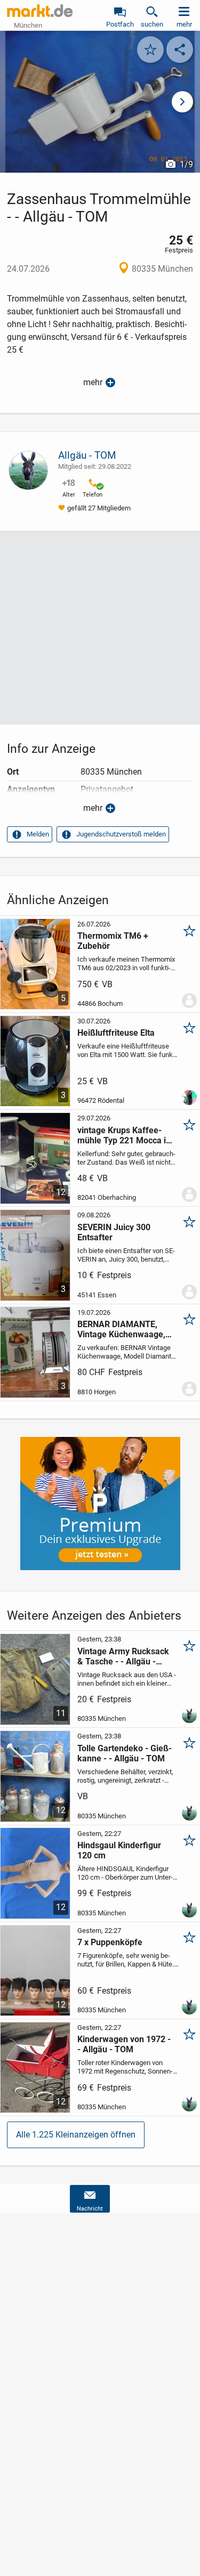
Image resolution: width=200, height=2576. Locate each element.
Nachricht (90, 2209)
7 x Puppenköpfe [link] (110, 1942)
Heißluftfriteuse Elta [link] (116, 1033)
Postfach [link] (120, 24)
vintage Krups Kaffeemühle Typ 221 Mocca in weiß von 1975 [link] (124, 1135)
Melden (38, 834)
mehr (93, 382)
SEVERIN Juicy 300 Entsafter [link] (114, 1232)
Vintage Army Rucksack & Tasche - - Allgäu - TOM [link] (123, 1656)
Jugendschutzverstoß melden (121, 834)
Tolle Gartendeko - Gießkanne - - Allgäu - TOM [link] (125, 1753)
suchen (152, 24)
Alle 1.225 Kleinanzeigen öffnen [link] (76, 2135)
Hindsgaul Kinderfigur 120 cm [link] (119, 1850)
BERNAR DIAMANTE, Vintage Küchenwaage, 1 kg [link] (125, 1329)
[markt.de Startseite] (40, 11)
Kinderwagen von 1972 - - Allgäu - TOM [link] (124, 2044)
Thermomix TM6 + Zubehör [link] (113, 941)
